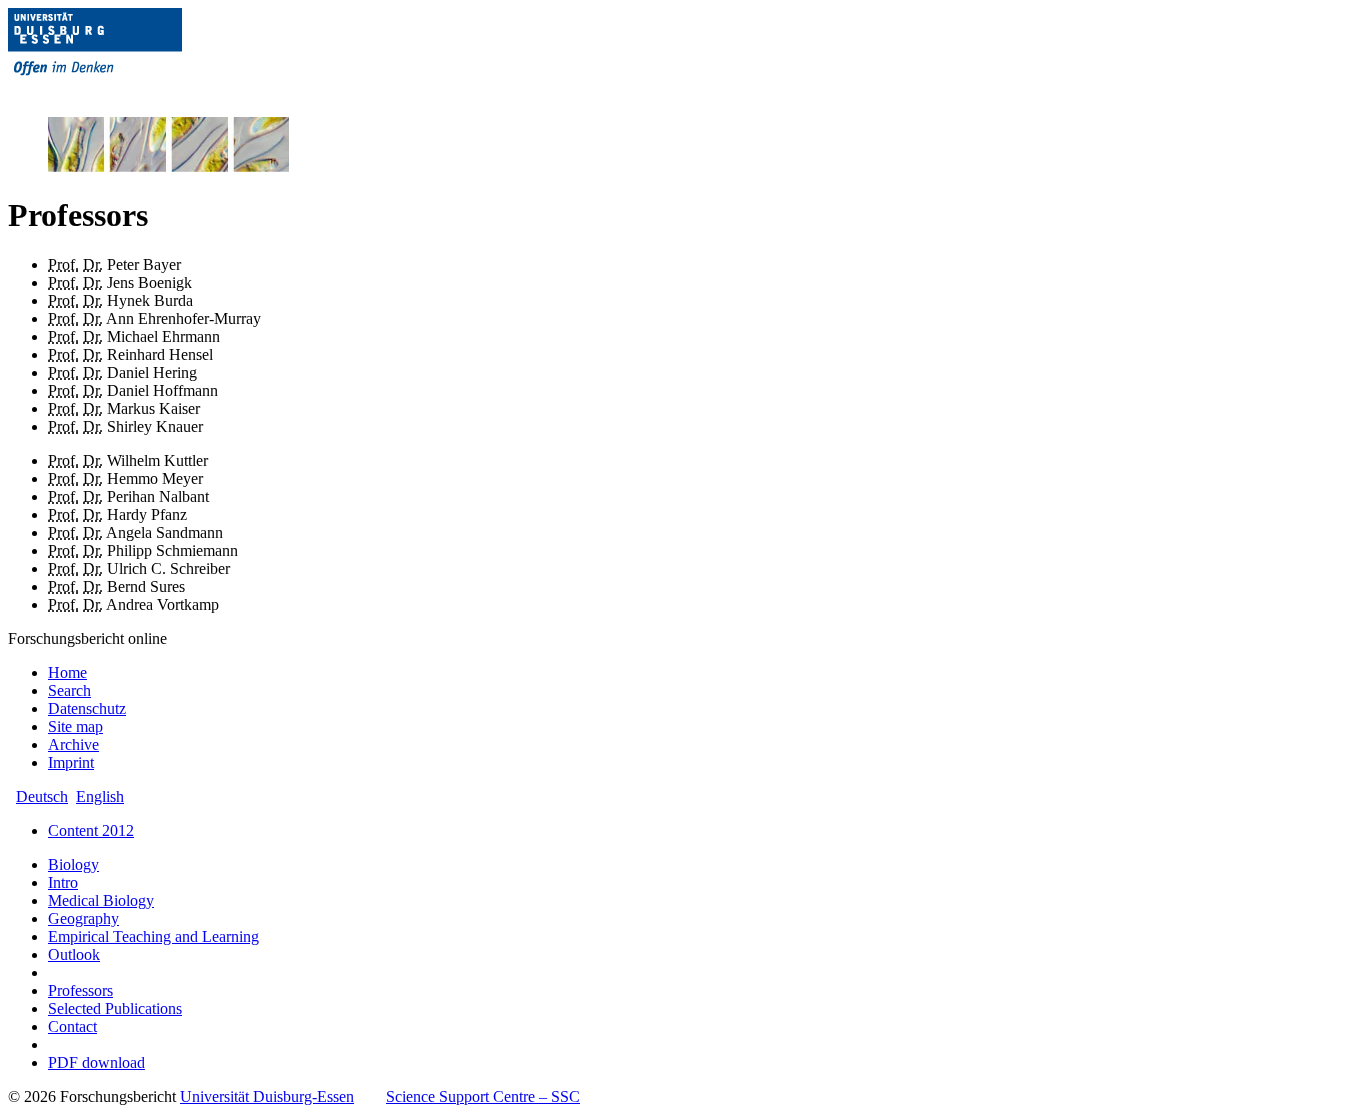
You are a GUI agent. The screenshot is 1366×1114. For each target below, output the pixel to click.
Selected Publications (115, 1008)
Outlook (74, 954)
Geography (83, 918)
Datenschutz (87, 708)
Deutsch (42, 796)
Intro (63, 882)
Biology (73, 864)
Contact (72, 1026)
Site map (75, 726)
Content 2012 (91, 830)
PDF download (96, 1062)
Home (67, 672)
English (100, 796)
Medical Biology (101, 900)
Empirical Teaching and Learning (153, 936)
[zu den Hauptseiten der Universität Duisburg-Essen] (123, 91)
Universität (267, 1096)
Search (69, 690)
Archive (73, 744)
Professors (80, 990)
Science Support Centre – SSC (483, 1096)
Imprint (71, 762)
